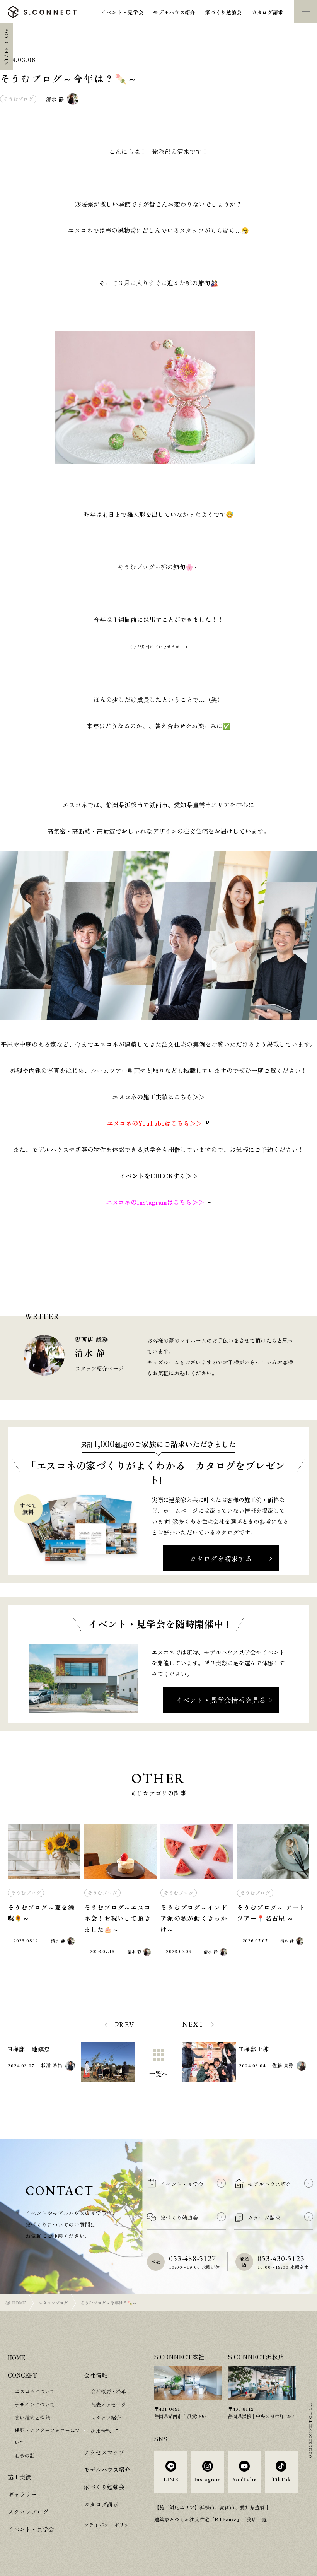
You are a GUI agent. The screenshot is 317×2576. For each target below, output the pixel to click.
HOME (19, 2303)
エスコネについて (35, 2391)
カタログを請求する (221, 1558)
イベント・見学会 (122, 12)
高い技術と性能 (32, 2418)
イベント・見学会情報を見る (221, 1700)
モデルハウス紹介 (174, 12)
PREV (125, 2025)
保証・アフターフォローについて (47, 2436)
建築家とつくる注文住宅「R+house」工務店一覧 (210, 2519)
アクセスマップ (104, 2452)
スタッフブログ (53, 2303)
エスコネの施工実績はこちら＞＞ (158, 1097)
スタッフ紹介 (106, 2418)
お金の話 (25, 2455)
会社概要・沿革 (108, 2391)
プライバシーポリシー (109, 2525)
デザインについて (35, 2404)
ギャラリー (22, 2494)
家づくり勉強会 (224, 12)
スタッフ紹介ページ (99, 1368)
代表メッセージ (108, 2404)
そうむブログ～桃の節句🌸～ (158, 567)
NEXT (193, 2024)
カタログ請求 (268, 12)
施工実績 (19, 2477)
